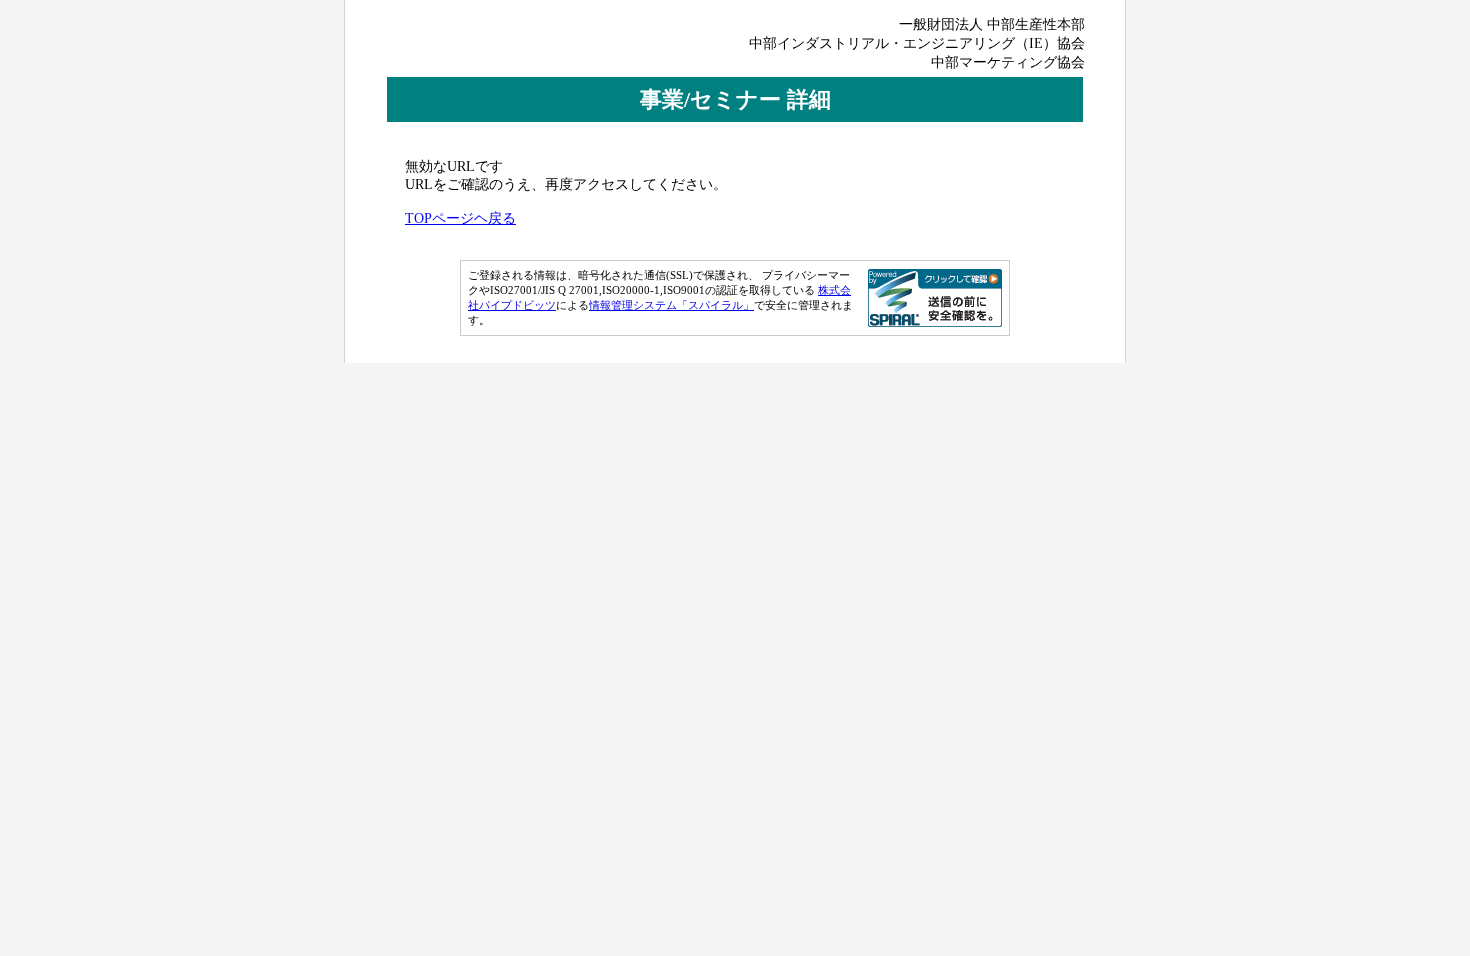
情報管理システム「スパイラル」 (671, 305)
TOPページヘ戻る (460, 218)
